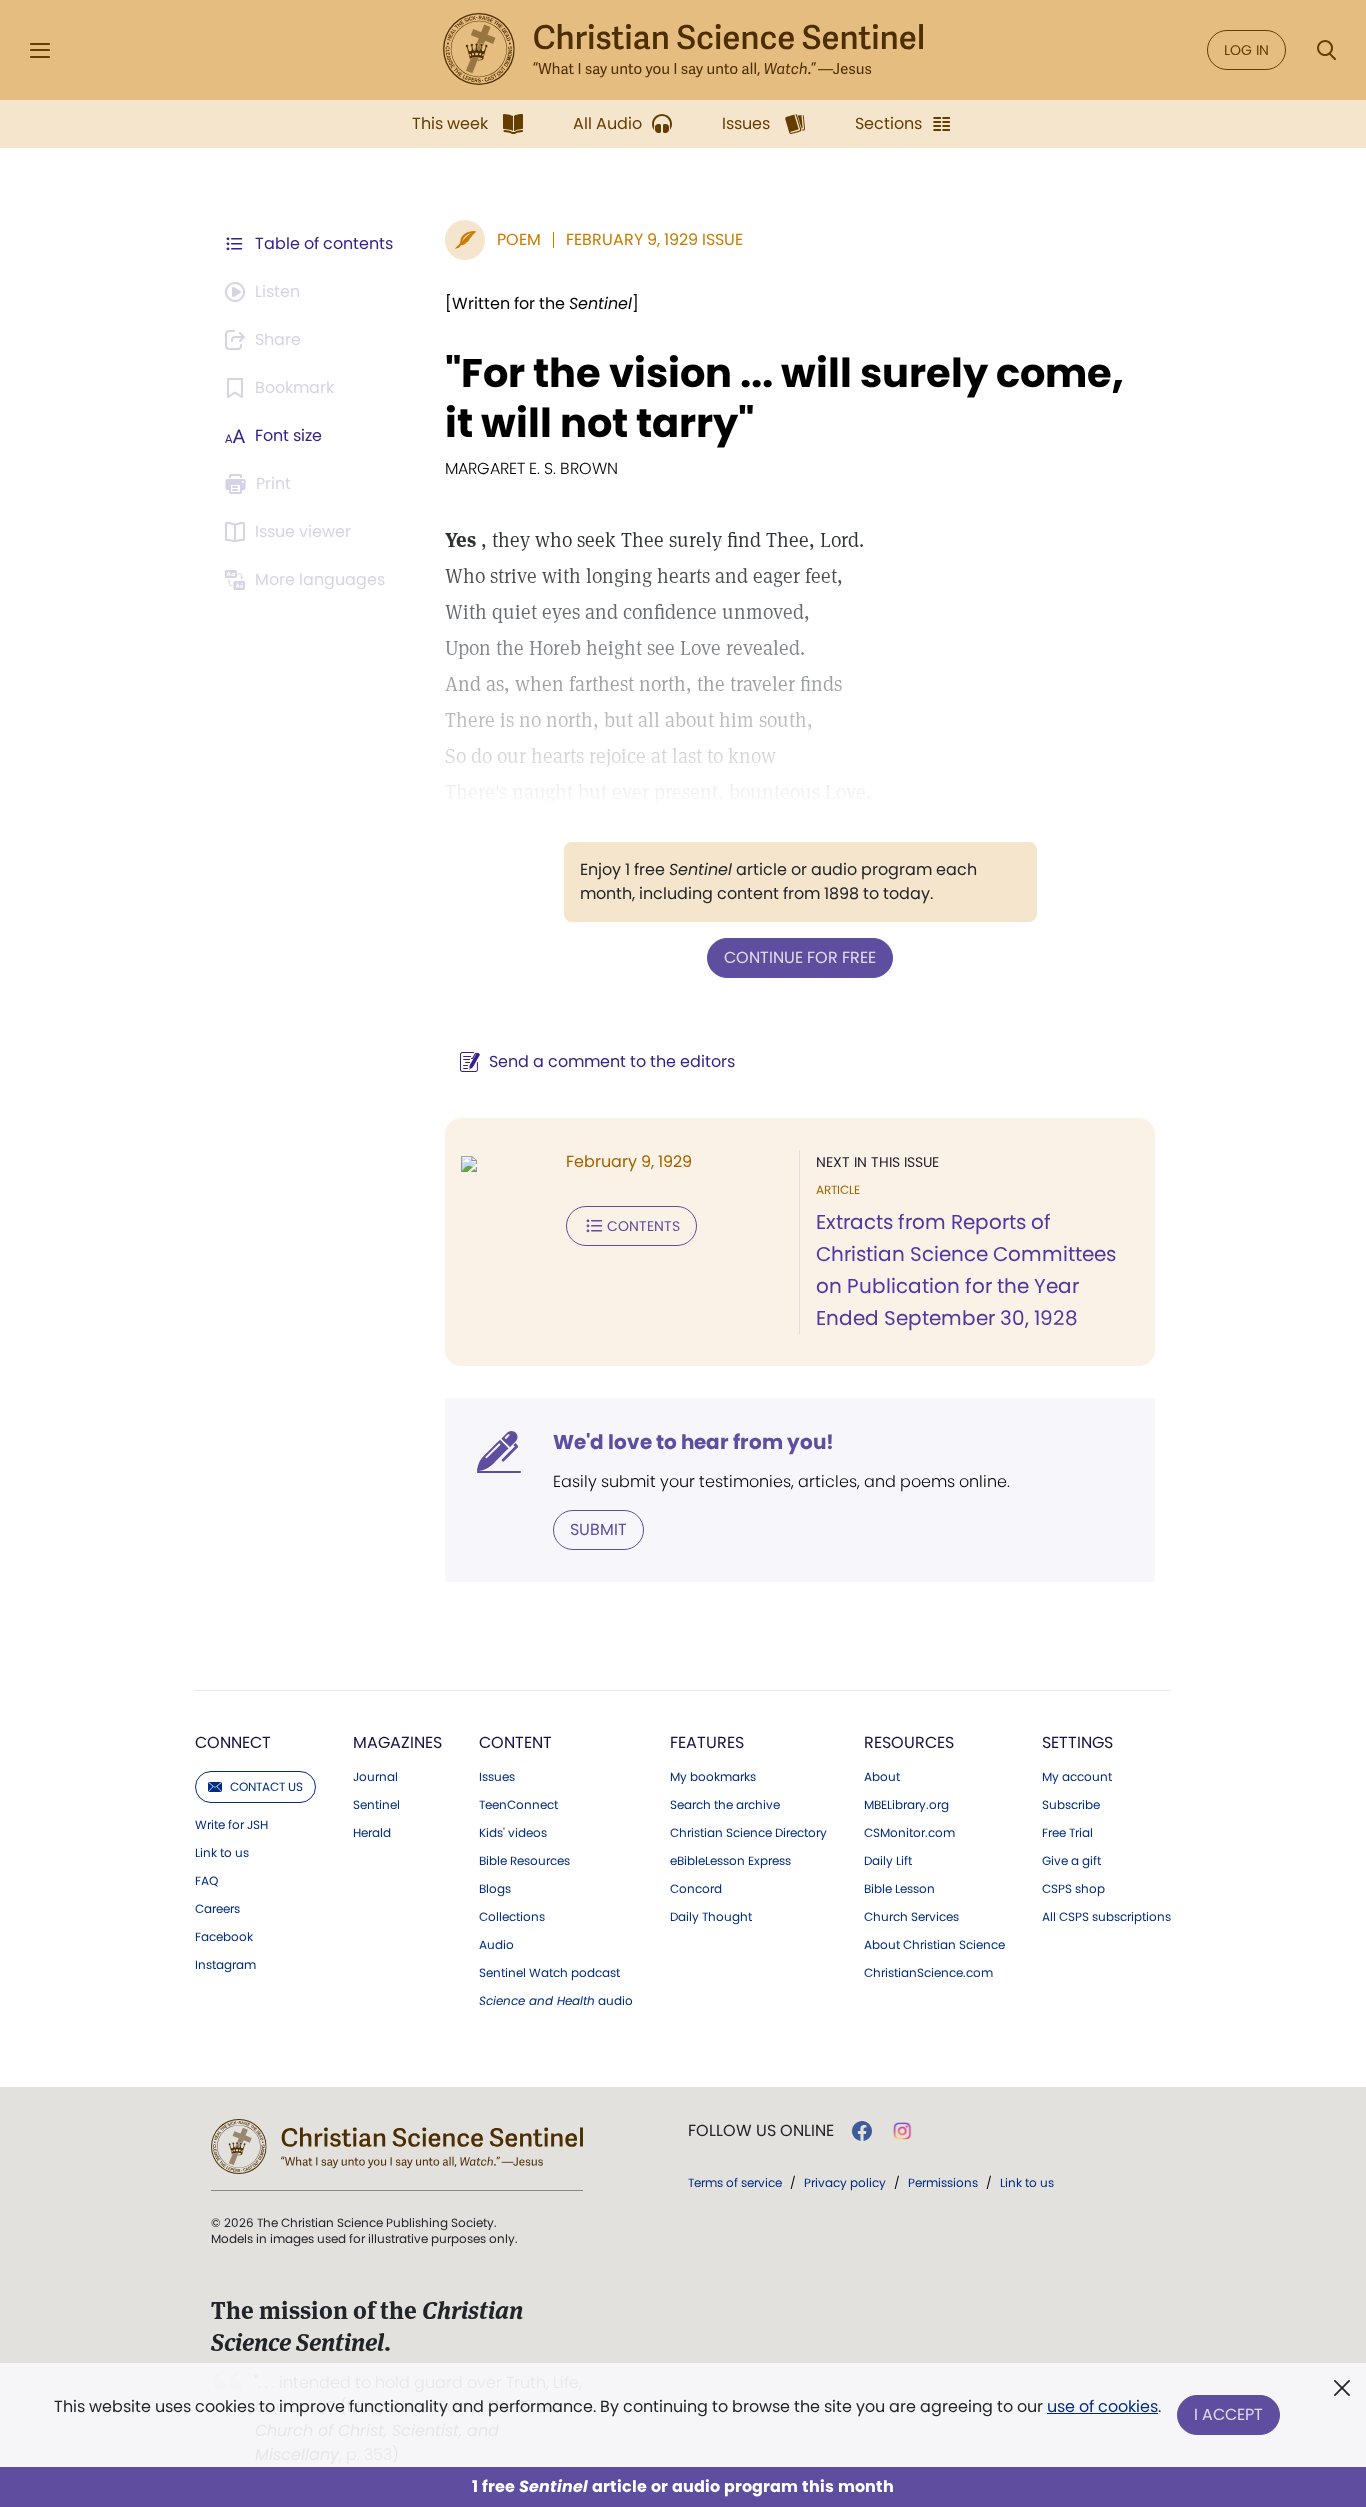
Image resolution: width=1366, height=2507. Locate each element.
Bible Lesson (899, 1889)
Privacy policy (845, 2182)
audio (556, 2001)
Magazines (397, 1742)
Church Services (911, 1917)
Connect (233, 1742)
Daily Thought (711, 1917)
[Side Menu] (40, 50)
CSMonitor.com (909, 1833)
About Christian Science (934, 1945)
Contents (643, 1226)
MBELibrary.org (906, 1805)
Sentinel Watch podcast (549, 1973)
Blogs (495, 1889)
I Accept (1228, 2414)
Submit (598, 1529)
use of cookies (1102, 2406)
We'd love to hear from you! (693, 1442)
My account (1077, 1777)
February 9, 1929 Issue (654, 239)
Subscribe (1071, 1805)
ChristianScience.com (928, 1973)
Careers (217, 1909)
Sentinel (376, 1805)
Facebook (224, 1937)
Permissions (943, 2182)
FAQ (206, 1881)
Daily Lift (888, 1861)
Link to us (222, 1853)
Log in (1246, 50)
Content (515, 1742)
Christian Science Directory (748, 1833)
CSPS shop (1073, 1889)
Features (707, 1742)
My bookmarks (713, 1777)
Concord (696, 1889)
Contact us (266, 1786)
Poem (519, 239)
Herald (372, 1833)
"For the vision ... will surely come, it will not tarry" (784, 398)
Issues (497, 1777)
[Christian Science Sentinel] (683, 50)
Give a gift (1071, 1861)
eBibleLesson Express (730, 1861)
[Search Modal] (1326, 50)
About (882, 1777)
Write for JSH (231, 1825)
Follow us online (761, 2131)
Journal (375, 1777)
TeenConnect (518, 1805)
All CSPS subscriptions (1106, 1917)
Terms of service (735, 2182)
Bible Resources (524, 1861)
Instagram (225, 1965)
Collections (512, 1917)
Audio (496, 1945)
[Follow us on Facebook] (862, 2131)
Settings (1077, 1742)
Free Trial (1067, 1833)
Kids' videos (513, 1833)
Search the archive (725, 1805)
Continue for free (800, 957)
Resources (909, 1742)
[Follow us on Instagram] (902, 2131)
